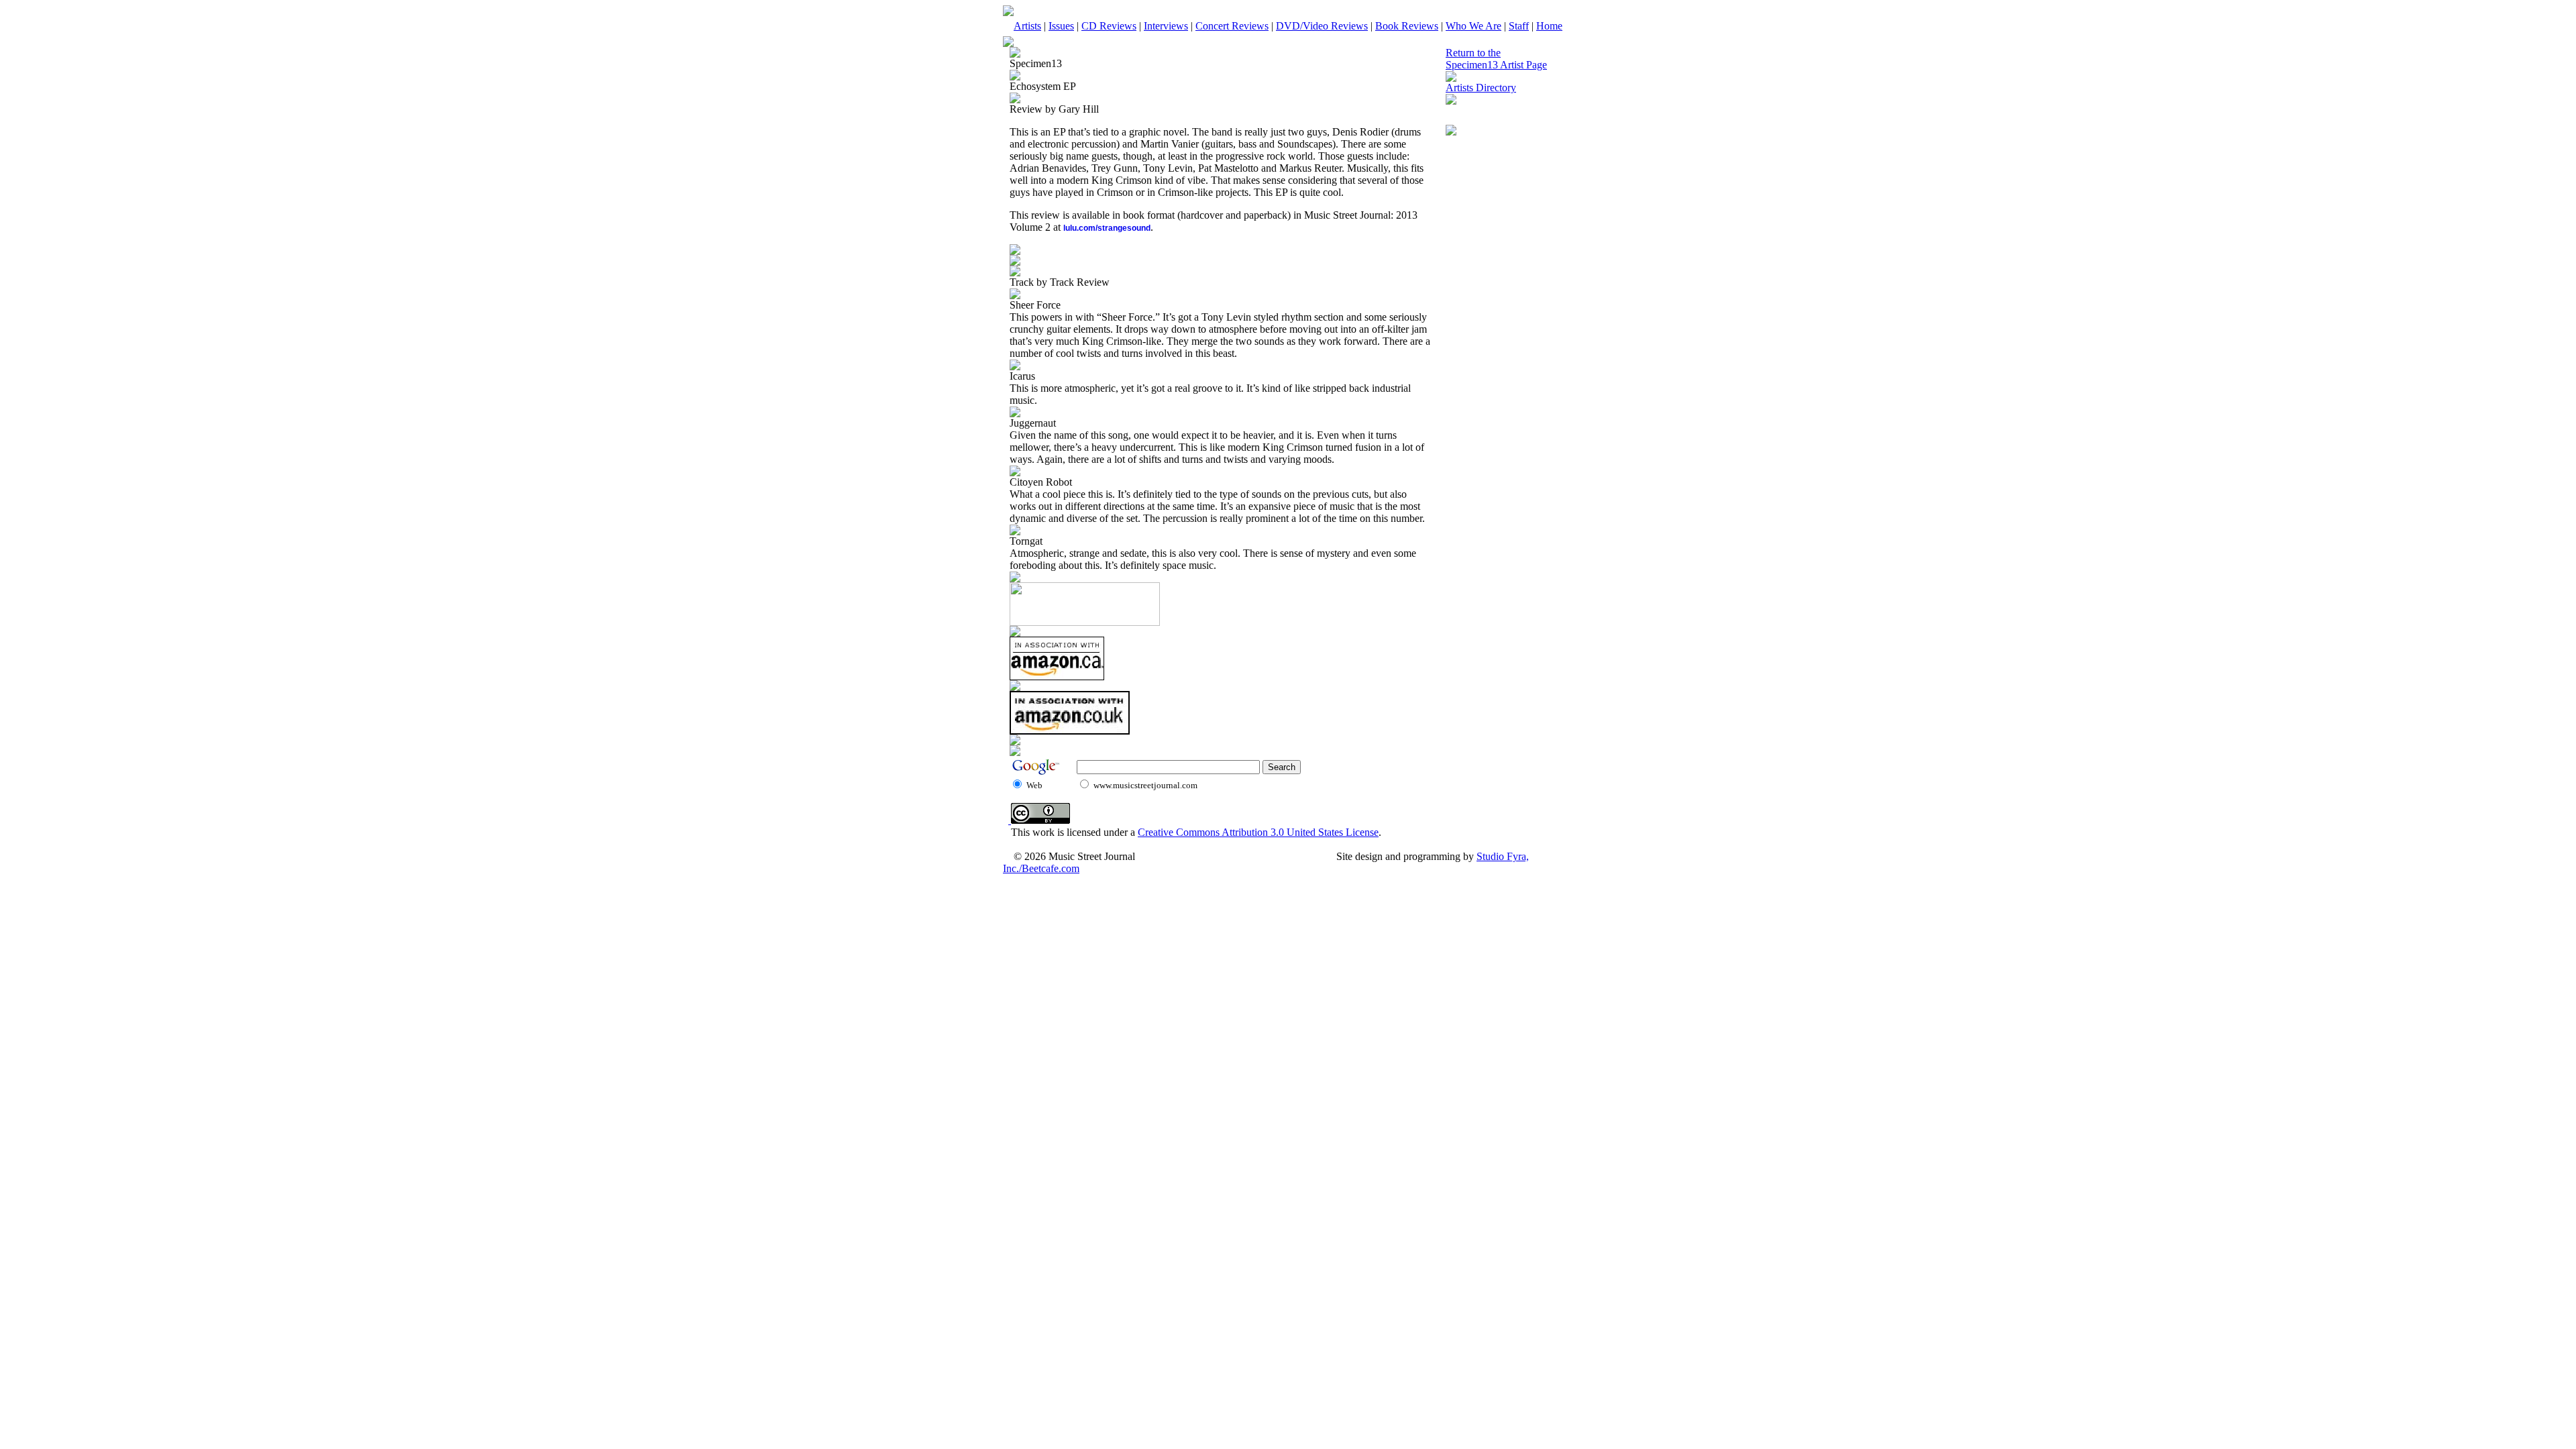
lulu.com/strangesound (1107, 228)
